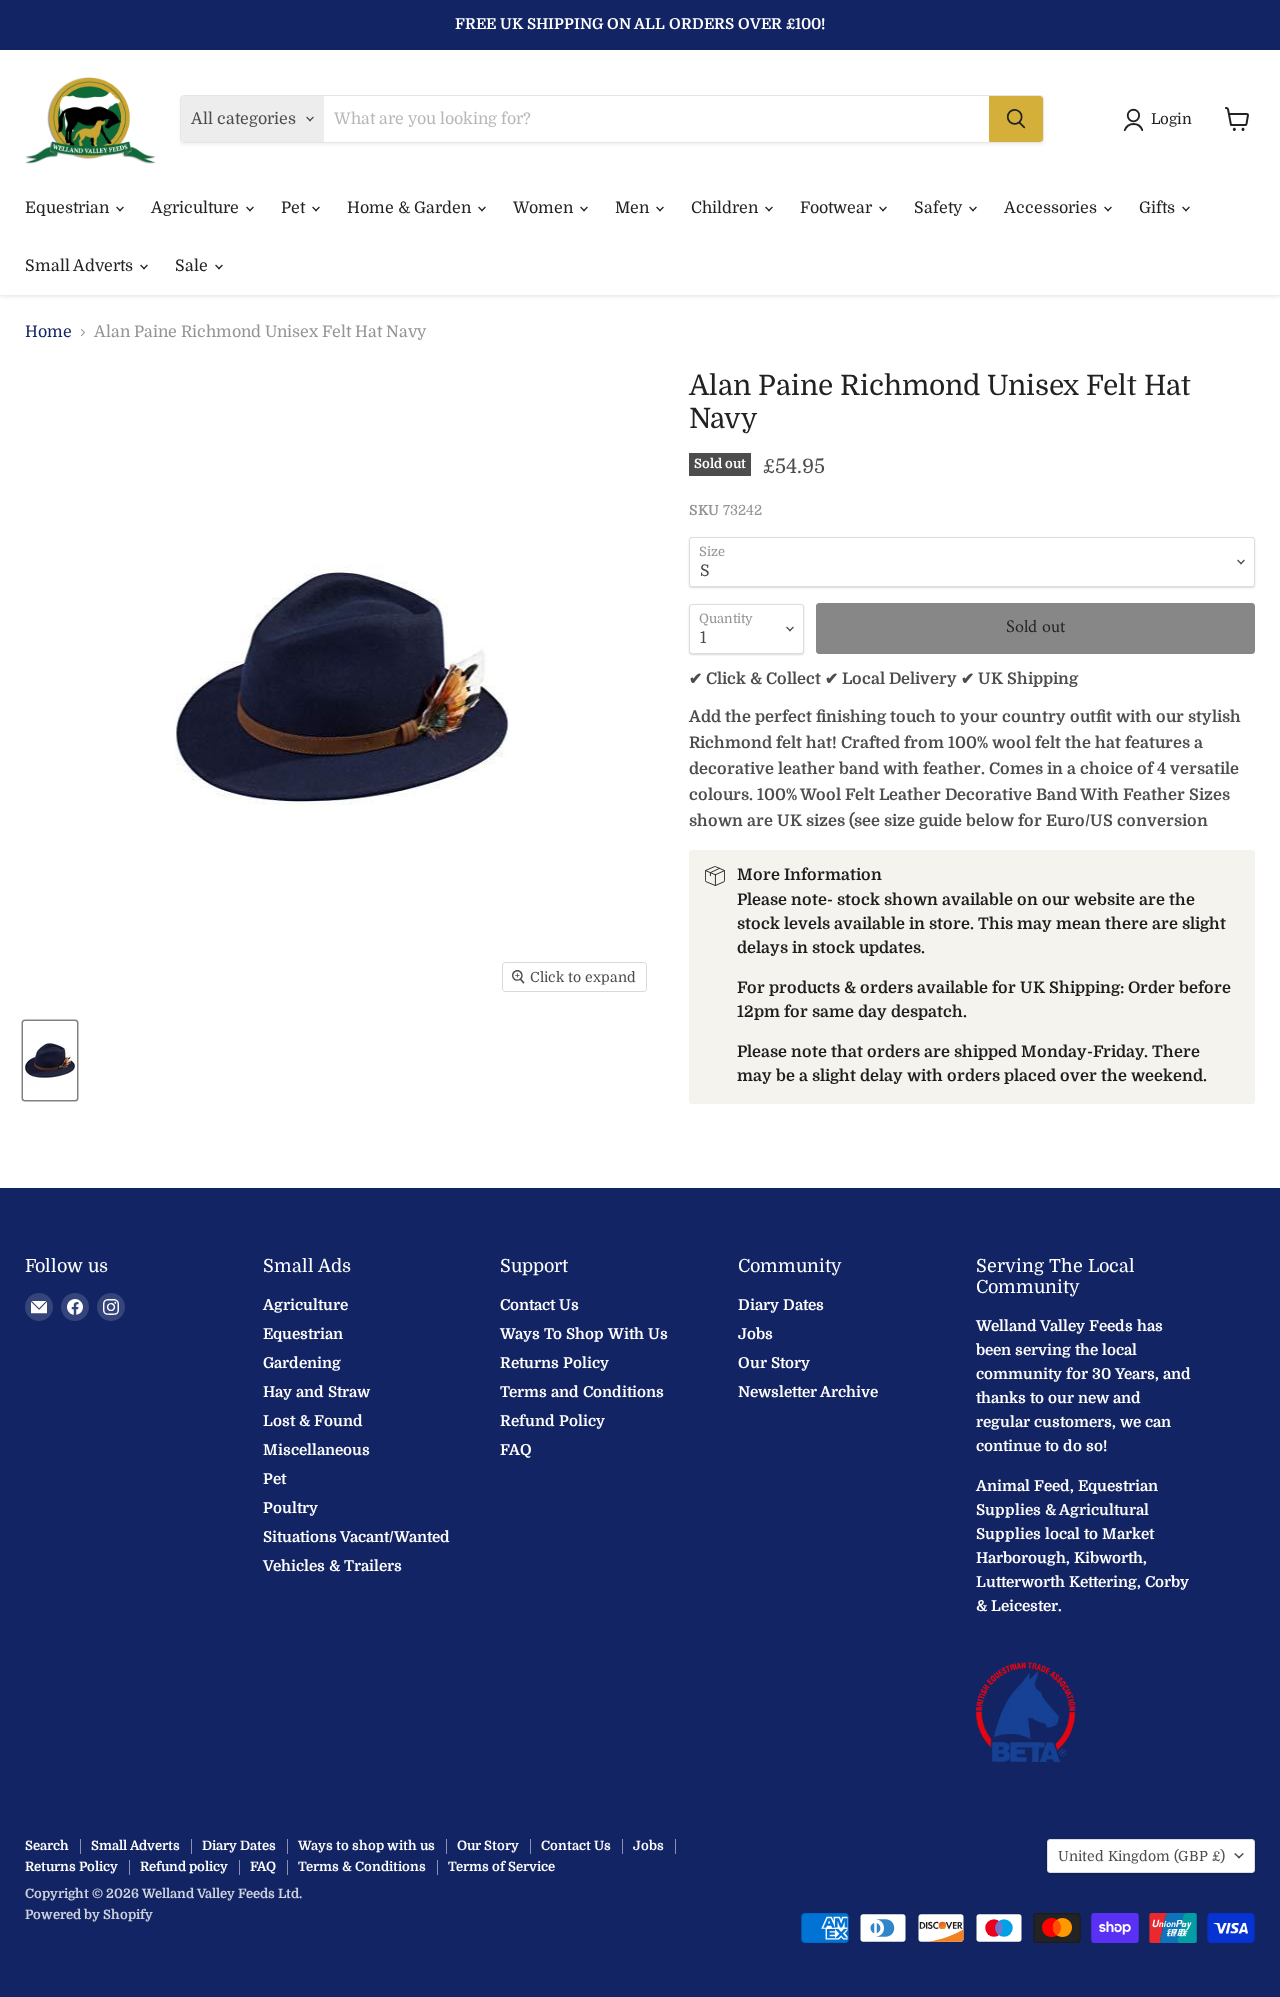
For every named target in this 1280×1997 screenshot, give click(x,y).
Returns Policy (554, 1363)
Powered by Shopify (89, 1914)
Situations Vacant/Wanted (356, 1537)
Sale (193, 266)
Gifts (1159, 208)
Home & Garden (411, 208)
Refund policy (184, 1866)
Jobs (755, 1334)
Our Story (774, 1363)
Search (47, 1845)
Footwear (838, 208)
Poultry (290, 1508)
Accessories (1052, 208)
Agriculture (197, 208)
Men (634, 208)
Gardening (302, 1363)
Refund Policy (552, 1421)
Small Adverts (81, 266)
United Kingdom (1141, 1856)
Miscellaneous (316, 1450)
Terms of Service (501, 1866)
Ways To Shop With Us (584, 1334)
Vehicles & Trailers (332, 1566)
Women (545, 208)
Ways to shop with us (366, 1845)
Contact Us (539, 1305)
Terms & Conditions (362, 1866)
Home (48, 332)
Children (726, 208)
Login (1171, 119)
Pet (295, 208)
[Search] (1016, 119)
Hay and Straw (316, 1392)
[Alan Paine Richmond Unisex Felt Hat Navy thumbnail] (50, 1060)
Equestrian (69, 208)
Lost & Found (313, 1421)
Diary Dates (781, 1305)
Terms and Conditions (582, 1392)
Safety (940, 208)
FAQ (516, 1450)
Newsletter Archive (808, 1392)
